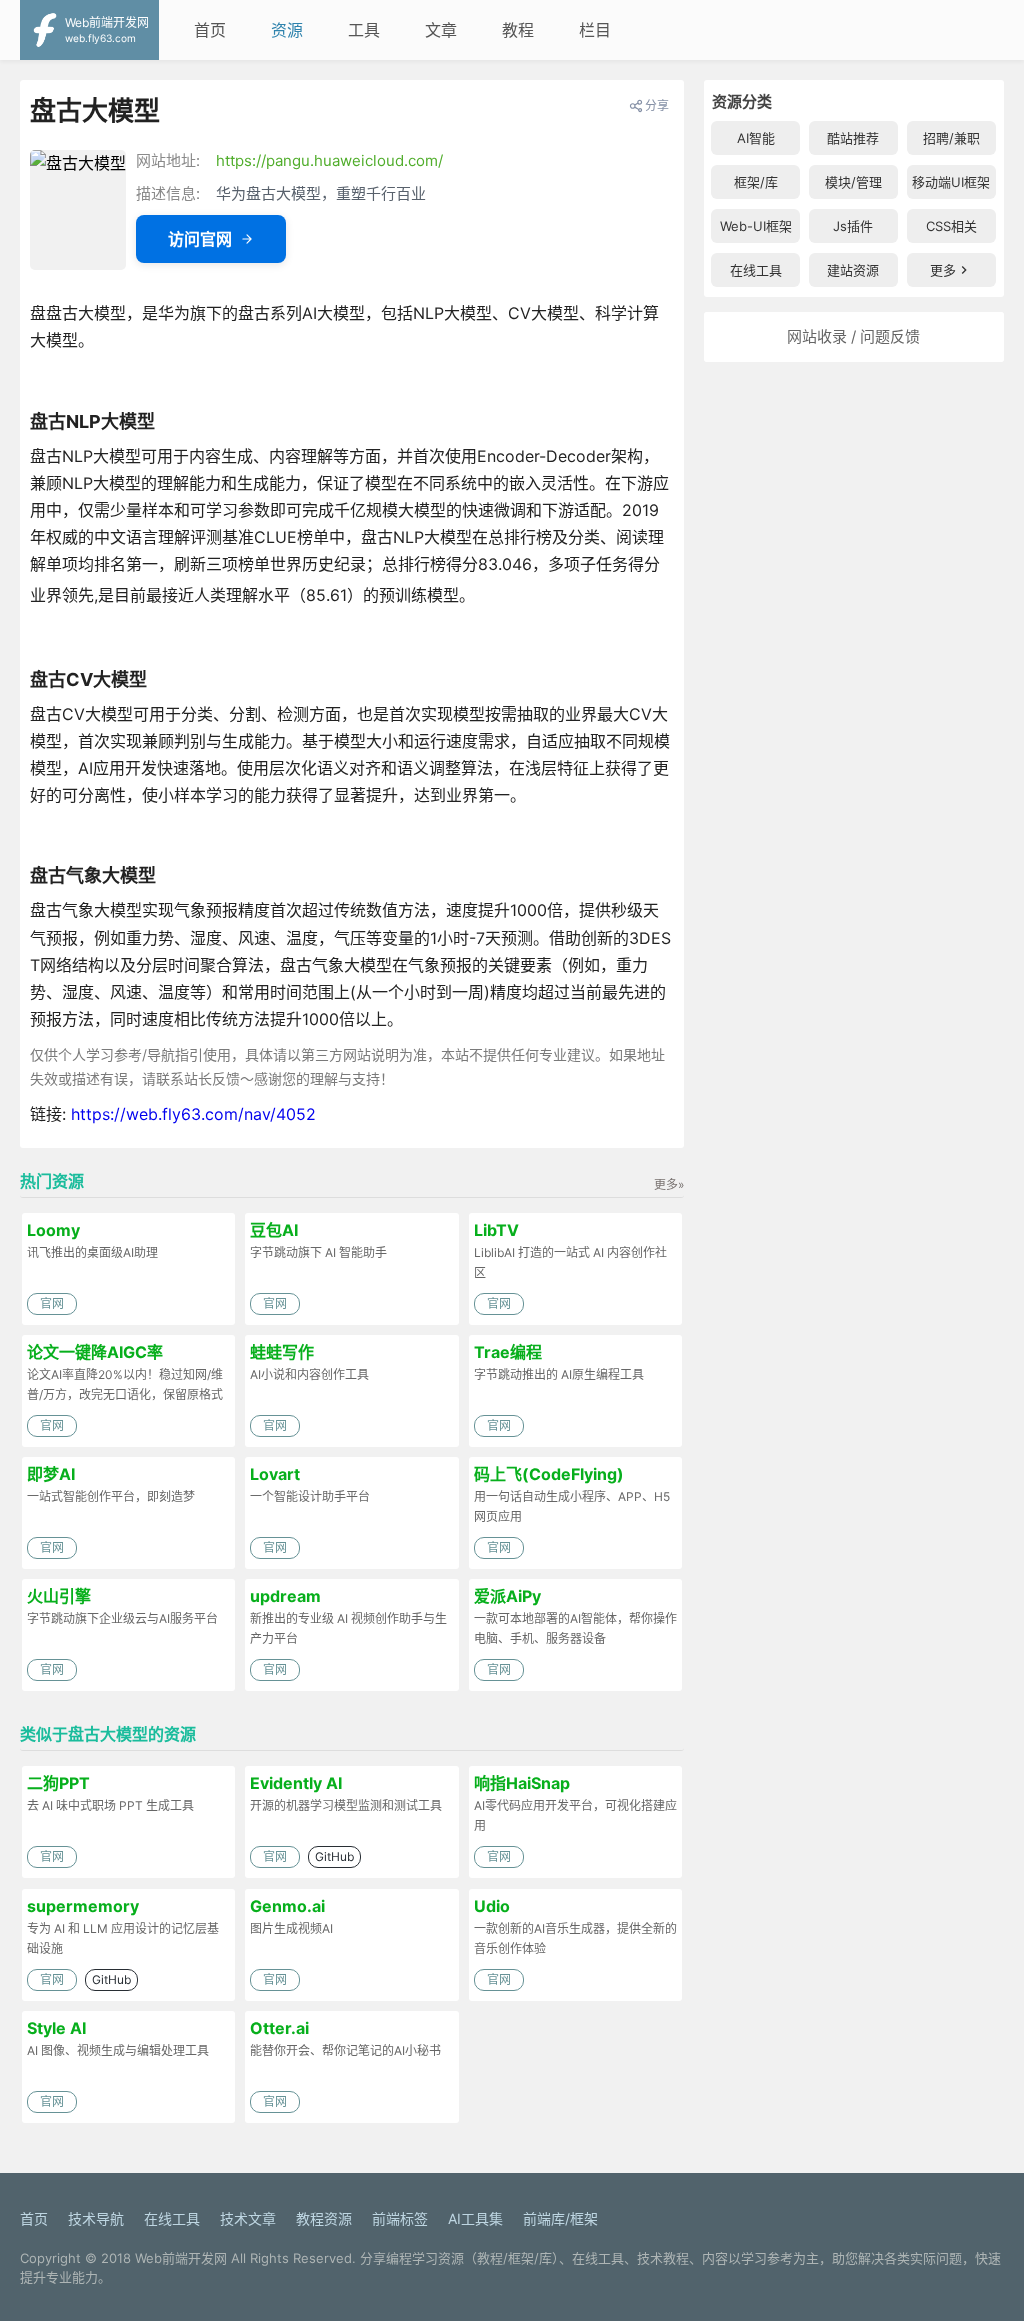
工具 (364, 30)
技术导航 (96, 2218)
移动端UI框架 (951, 182)
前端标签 (400, 2218)
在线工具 (756, 270)
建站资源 (853, 270)
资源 (287, 30)
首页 (210, 30)
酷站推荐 (853, 138)
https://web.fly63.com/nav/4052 (193, 1114)
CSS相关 (951, 226)
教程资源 (324, 2218)
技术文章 (248, 2218)
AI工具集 (475, 2218)
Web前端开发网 (181, 2258)
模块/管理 (853, 182)
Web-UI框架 (756, 226)
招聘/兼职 (951, 138)
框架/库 (756, 182)
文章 (441, 30)
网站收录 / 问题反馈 (853, 336)
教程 (518, 30)
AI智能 (756, 138)
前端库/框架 (560, 2218)
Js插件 (853, 226)
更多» (669, 1184)
